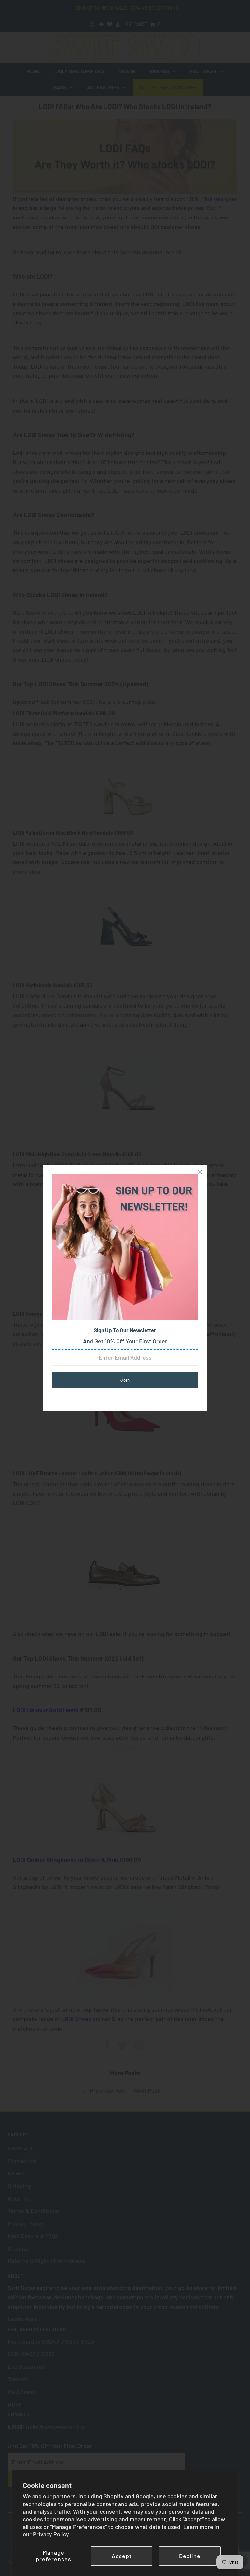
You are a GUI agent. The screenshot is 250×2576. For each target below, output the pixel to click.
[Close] (200, 1172)
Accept (122, 2556)
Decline (190, 2556)
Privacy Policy (51, 2534)
